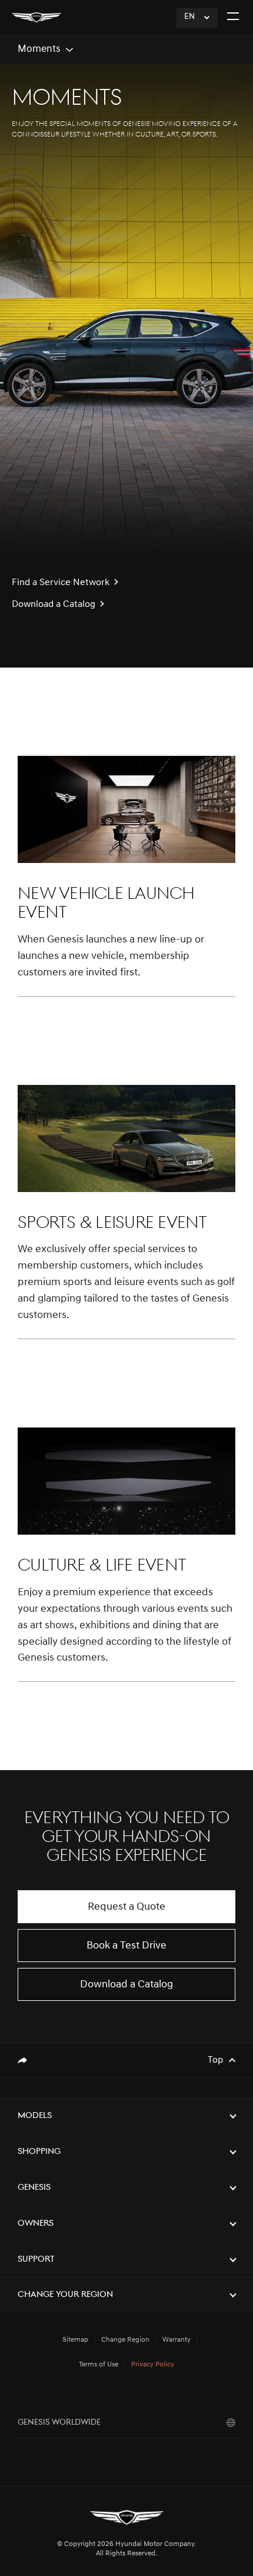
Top (215, 2060)
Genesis (34, 2188)
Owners (36, 2224)
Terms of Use (99, 2365)
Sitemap (75, 2340)
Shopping (39, 2152)
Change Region (125, 2340)
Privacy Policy (153, 2365)
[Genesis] (36, 17)
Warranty (177, 2340)
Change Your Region (65, 2295)
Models (35, 2116)
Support (36, 2260)
